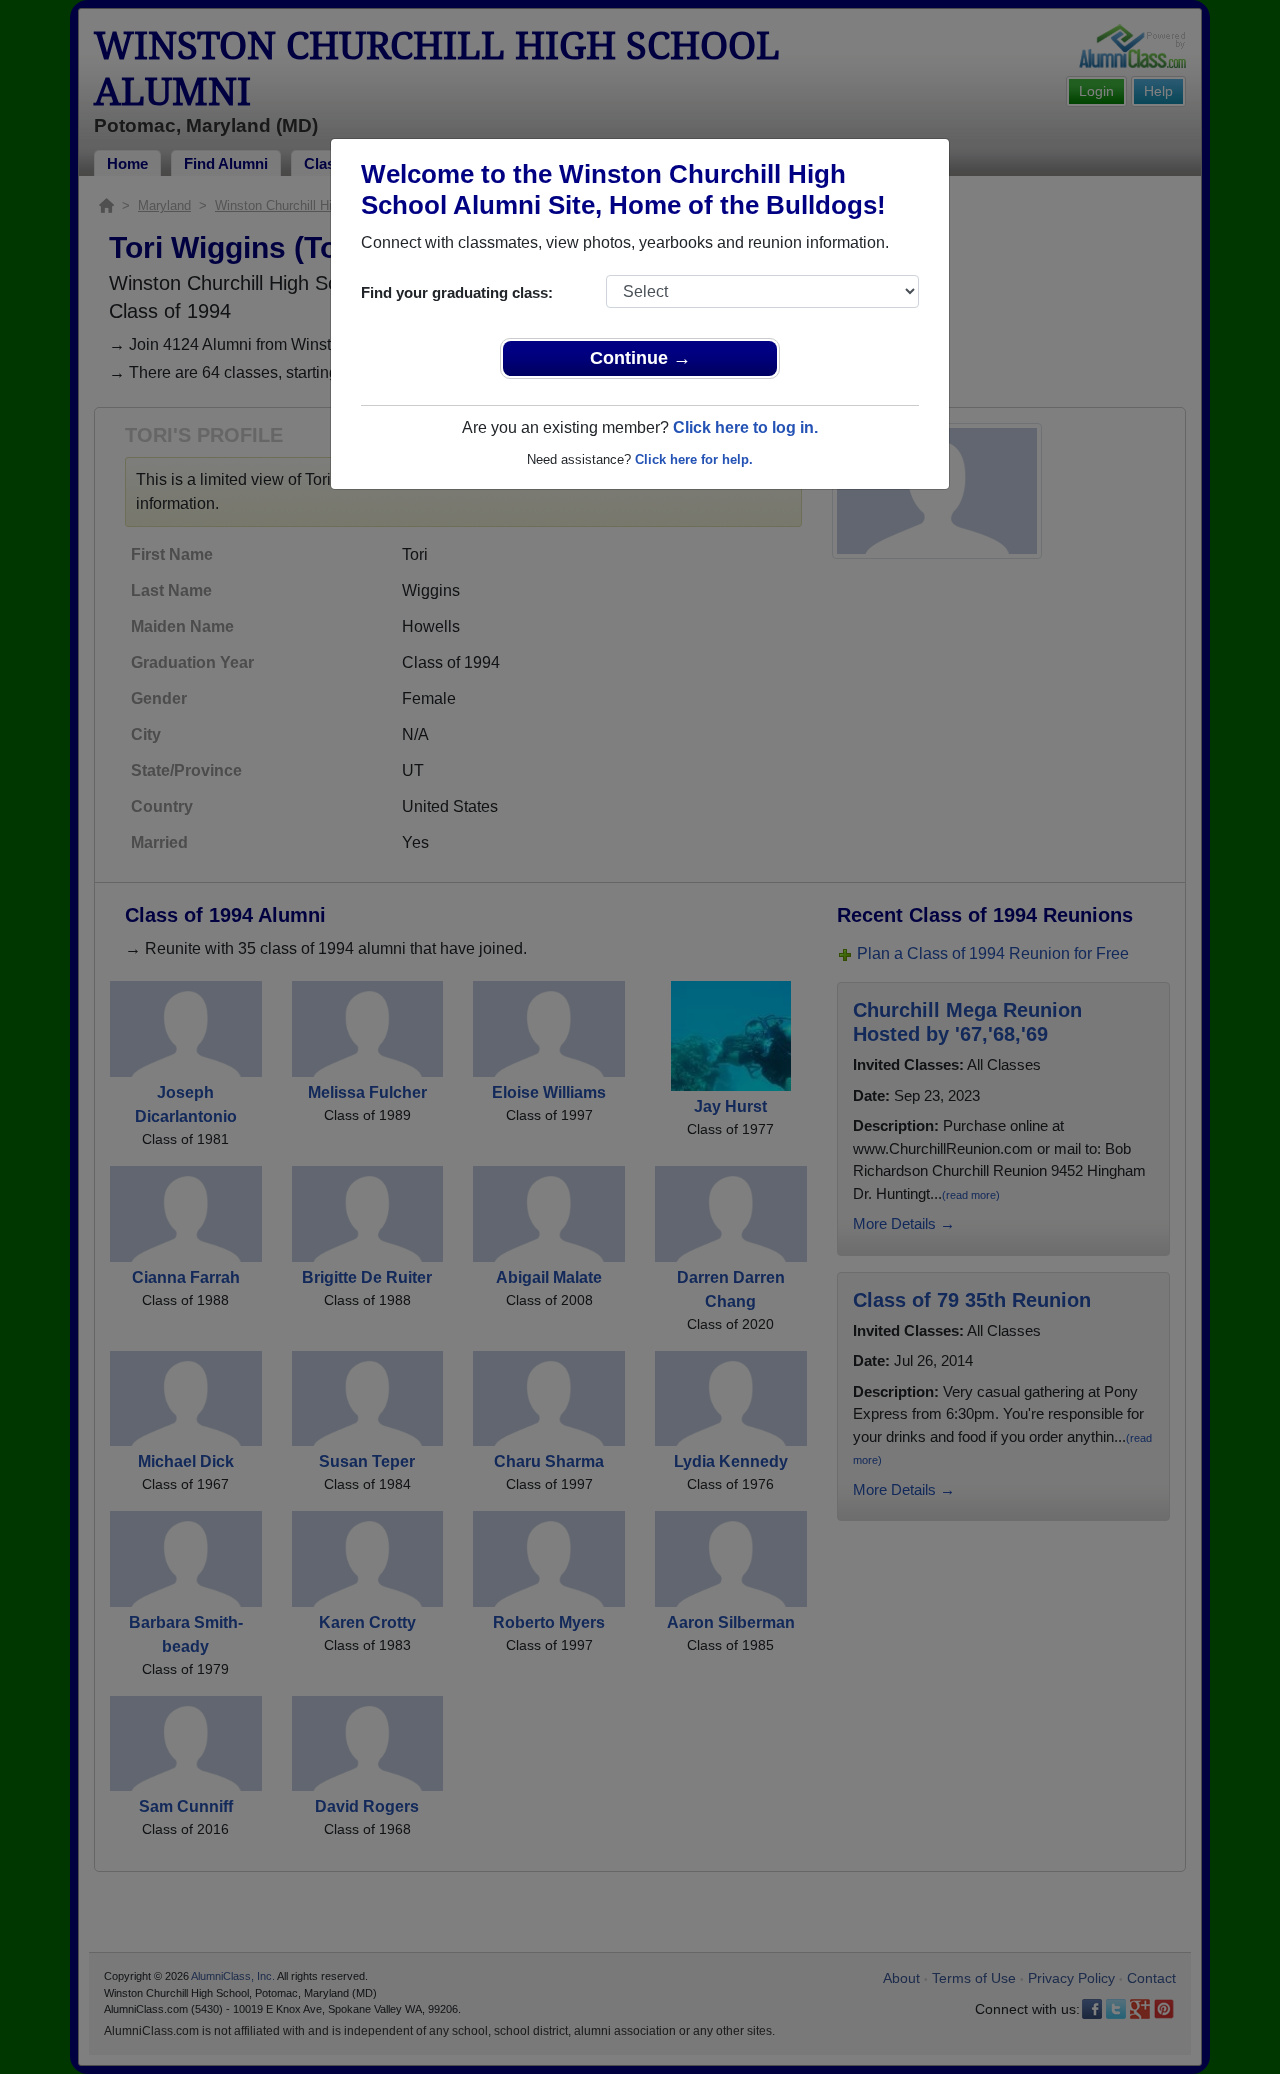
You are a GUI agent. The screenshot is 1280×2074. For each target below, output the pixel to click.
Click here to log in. (745, 427)
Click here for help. (694, 459)
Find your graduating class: (457, 292)
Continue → (640, 358)
